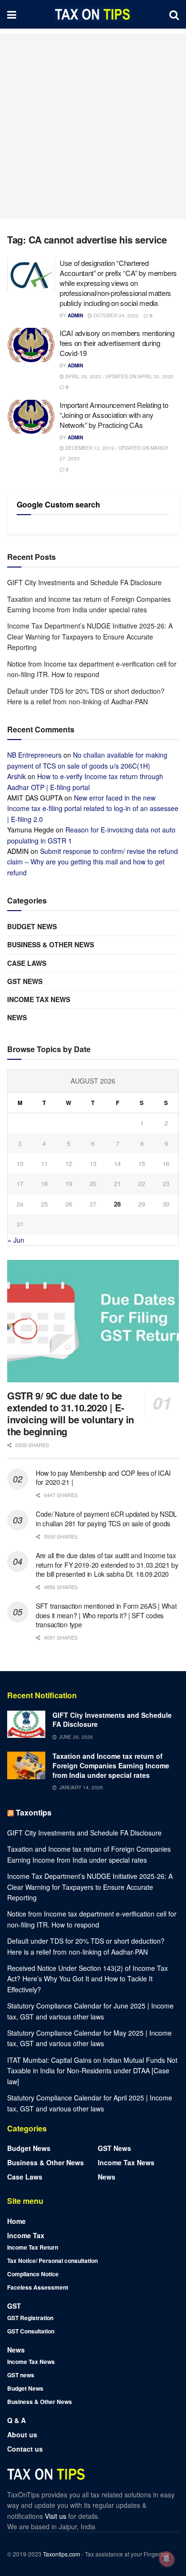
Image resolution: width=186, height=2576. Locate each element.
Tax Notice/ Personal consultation (52, 2261)
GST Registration (30, 2318)
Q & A (16, 2420)
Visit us (57, 2516)
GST (14, 2306)
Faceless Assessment (38, 2287)
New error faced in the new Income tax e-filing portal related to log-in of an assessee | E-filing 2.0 (93, 808)
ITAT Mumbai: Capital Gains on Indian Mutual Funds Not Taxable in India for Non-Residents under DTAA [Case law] (92, 2071)
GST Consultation (31, 2331)
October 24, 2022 (115, 315)
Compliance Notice (33, 2274)
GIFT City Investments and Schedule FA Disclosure (84, 582)
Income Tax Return (33, 2247)
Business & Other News (51, 944)
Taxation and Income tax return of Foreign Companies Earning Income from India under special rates (111, 1765)
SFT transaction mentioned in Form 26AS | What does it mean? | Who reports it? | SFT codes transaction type (106, 1615)
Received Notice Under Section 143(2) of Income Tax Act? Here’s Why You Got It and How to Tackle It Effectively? (88, 1979)
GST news (25, 981)
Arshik (16, 776)
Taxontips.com (62, 2554)
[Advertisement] (93, 126)
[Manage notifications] (166, 2559)
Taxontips (34, 1812)
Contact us (25, 2449)
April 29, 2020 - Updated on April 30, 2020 (119, 376)
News (17, 1017)
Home (16, 2221)
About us (22, 2434)
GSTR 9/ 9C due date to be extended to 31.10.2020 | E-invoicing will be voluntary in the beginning (71, 1413)
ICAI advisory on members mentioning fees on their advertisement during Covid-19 (117, 343)
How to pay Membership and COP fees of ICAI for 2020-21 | (103, 1478)
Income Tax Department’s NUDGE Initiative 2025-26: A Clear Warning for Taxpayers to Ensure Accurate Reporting (90, 636)
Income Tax (26, 2235)
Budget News (32, 926)
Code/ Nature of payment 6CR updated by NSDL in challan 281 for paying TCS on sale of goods (106, 1519)
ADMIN (75, 315)
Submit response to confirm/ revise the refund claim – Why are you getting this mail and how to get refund (93, 862)
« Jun (16, 1240)
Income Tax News (39, 999)
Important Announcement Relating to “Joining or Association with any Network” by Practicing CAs (114, 415)
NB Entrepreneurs (34, 755)
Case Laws (27, 963)
